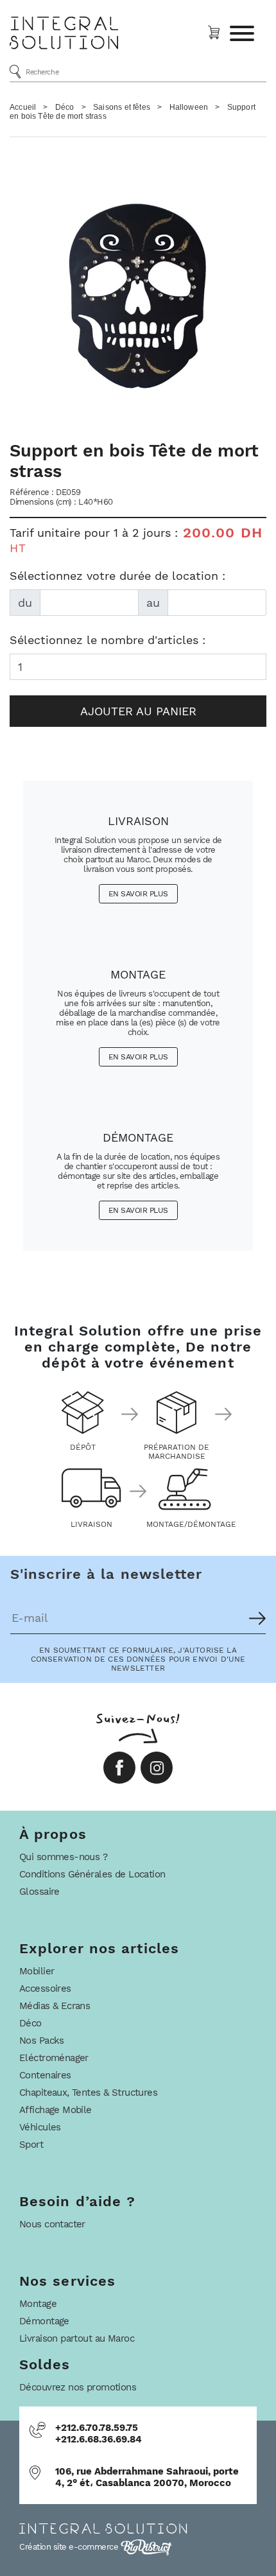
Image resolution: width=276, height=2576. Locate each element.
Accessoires (45, 1989)
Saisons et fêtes (122, 107)
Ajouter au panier (138, 711)
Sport (31, 2145)
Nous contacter (52, 2224)
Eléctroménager (54, 2058)
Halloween (189, 107)
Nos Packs (42, 2041)
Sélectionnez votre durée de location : (117, 576)
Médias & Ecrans (55, 2006)
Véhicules (40, 2127)
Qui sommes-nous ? (63, 1857)
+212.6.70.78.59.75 (97, 2428)
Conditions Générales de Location (92, 1874)
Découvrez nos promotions (78, 2387)
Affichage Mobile (56, 2110)
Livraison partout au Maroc (77, 2338)
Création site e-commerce (70, 2547)
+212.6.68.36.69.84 (99, 2439)
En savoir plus (138, 894)
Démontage (44, 2321)
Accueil (23, 107)
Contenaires (45, 2075)
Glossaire (39, 1892)
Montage (38, 2304)
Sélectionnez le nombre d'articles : (108, 640)
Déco (65, 107)
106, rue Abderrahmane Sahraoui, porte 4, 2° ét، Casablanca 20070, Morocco (147, 2477)
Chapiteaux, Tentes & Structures (88, 2093)
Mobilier (37, 1971)
